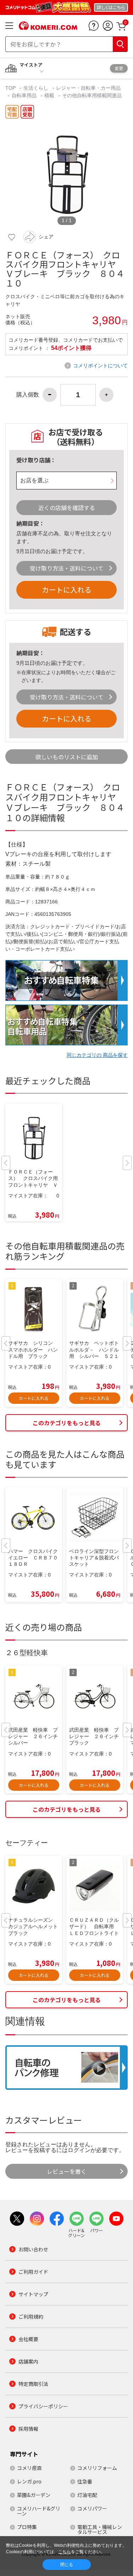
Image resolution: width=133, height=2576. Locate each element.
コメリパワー (92, 2508)
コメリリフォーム (97, 2468)
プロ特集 (27, 2527)
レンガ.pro (29, 2481)
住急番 (85, 2481)
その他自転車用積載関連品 (92, 95)
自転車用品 (24, 95)
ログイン (79, 2150)
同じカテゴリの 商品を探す (97, 1055)
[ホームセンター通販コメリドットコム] (48, 27)
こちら (65, 2552)
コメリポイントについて (100, 366)
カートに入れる (67, 590)
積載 (49, 95)
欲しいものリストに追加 (67, 757)
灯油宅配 (87, 2495)
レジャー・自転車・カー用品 (88, 88)
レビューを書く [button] (67, 2171)
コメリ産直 (29, 2468)
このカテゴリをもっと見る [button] (67, 1423)
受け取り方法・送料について (67, 568)
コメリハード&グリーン (39, 2511)
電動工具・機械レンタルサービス (100, 2529)
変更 (119, 68)
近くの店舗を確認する (67, 508)
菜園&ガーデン (34, 2495)
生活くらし (36, 88)
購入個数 (28, 395)
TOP (11, 88)
